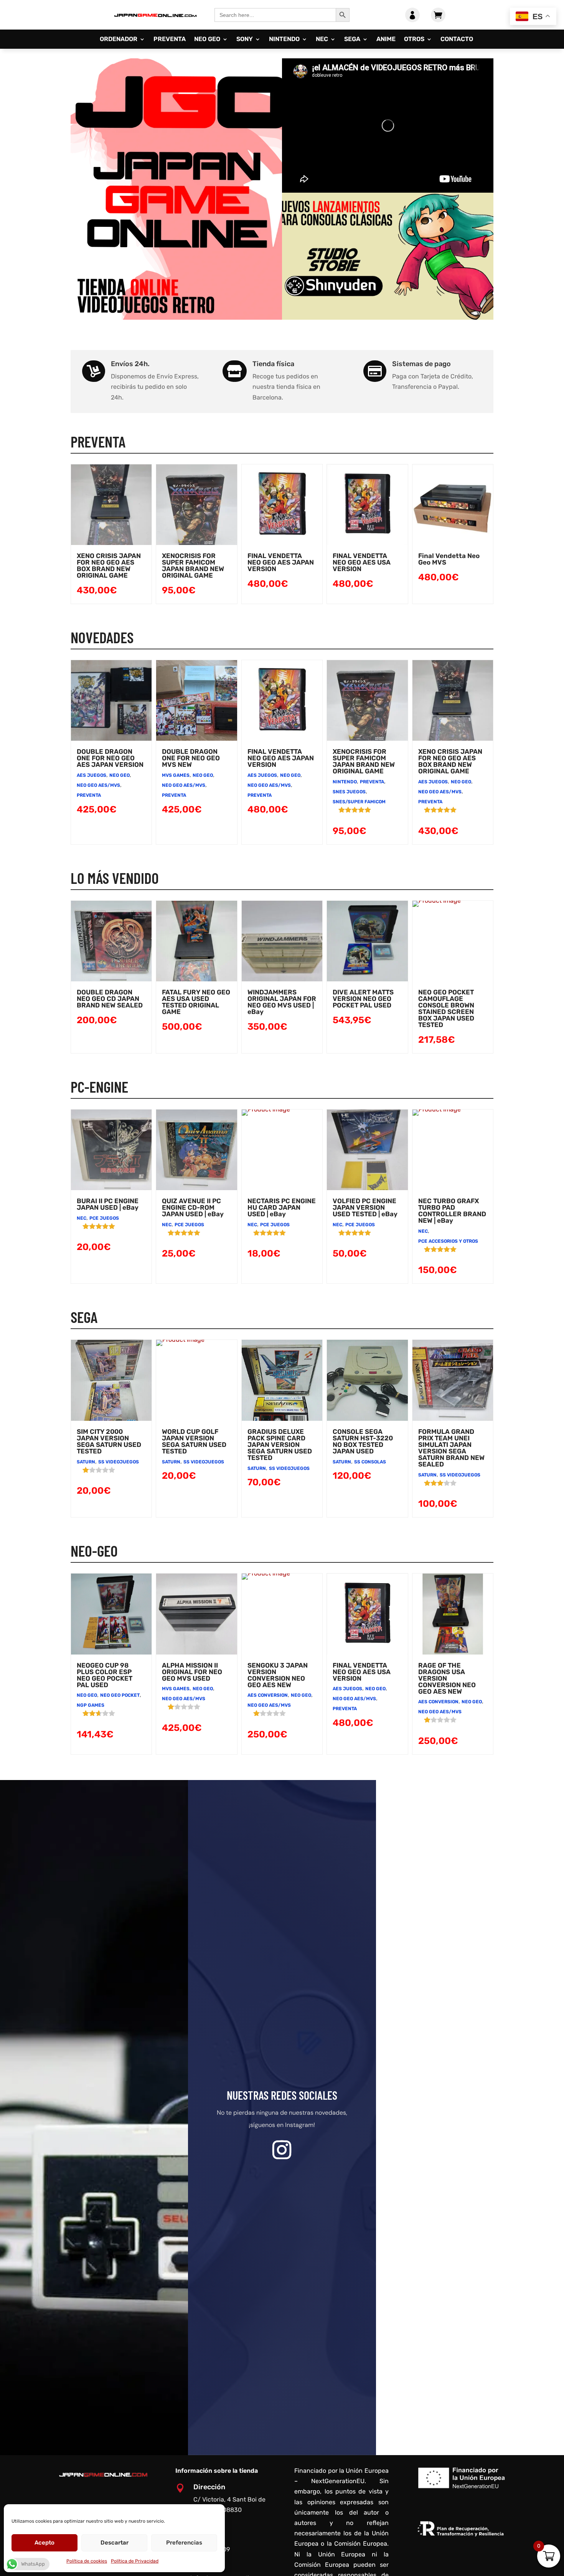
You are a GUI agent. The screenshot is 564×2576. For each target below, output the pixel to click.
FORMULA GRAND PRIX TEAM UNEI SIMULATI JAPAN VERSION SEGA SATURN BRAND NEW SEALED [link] (451, 1448)
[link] (155, 22)
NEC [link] (322, 40)
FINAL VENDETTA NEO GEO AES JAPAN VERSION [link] (281, 562)
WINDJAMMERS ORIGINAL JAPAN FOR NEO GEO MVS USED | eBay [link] (282, 1002)
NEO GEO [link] (207, 40)
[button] (282, 2150)
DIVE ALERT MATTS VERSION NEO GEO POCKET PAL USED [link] (363, 999)
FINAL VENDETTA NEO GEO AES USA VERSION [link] (362, 562)
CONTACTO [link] (457, 40)
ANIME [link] (386, 40)
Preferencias (184, 2543)
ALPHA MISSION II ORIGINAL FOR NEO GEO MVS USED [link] (192, 1672)
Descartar (115, 2543)
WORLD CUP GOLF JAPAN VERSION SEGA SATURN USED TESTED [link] (194, 1441)
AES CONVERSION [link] (268, 1695)
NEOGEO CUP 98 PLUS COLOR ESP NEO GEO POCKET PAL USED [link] (105, 1675)
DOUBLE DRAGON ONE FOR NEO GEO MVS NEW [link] (191, 758)
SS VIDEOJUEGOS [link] (119, 1462)
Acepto (45, 2543)
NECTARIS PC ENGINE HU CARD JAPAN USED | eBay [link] (282, 1207)
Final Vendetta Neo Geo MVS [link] (449, 559)
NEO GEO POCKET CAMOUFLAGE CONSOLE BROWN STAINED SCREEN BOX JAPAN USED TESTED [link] (446, 1008)
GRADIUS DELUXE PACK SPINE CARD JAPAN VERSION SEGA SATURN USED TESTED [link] (280, 1445)
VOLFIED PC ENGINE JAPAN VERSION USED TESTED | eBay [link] (365, 1207)
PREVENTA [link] (170, 40)
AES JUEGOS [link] (92, 775)
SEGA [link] (352, 40)
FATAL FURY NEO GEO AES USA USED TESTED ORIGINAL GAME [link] (196, 1002)
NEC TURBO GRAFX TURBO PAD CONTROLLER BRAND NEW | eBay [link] (452, 1211)
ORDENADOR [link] (119, 40)
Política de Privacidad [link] (135, 2561)
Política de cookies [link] (87, 2561)
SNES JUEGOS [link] (349, 792)
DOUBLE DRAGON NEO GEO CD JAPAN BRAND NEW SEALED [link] (110, 999)
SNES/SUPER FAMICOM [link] (359, 802)
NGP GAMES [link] (91, 1705)
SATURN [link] (86, 1462)
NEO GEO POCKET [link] (120, 1695)
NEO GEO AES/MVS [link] (98, 785)
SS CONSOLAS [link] (370, 1462)
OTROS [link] (414, 40)
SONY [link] (245, 40)
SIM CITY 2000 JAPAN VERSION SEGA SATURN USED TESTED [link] (109, 1441)
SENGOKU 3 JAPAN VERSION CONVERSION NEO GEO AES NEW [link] (278, 1675)
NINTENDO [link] (284, 40)
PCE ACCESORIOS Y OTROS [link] (448, 1241)
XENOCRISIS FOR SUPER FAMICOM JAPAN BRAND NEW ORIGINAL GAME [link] (193, 566)
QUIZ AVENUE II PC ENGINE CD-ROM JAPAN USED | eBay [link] (193, 1207)
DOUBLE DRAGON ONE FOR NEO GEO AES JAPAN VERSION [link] (110, 758)
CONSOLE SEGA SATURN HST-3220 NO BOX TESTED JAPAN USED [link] (363, 1441)
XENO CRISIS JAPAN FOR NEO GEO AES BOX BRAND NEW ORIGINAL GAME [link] (109, 566)
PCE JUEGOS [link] (104, 1218)
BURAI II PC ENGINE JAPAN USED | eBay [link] (108, 1204)
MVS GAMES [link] (176, 775)
